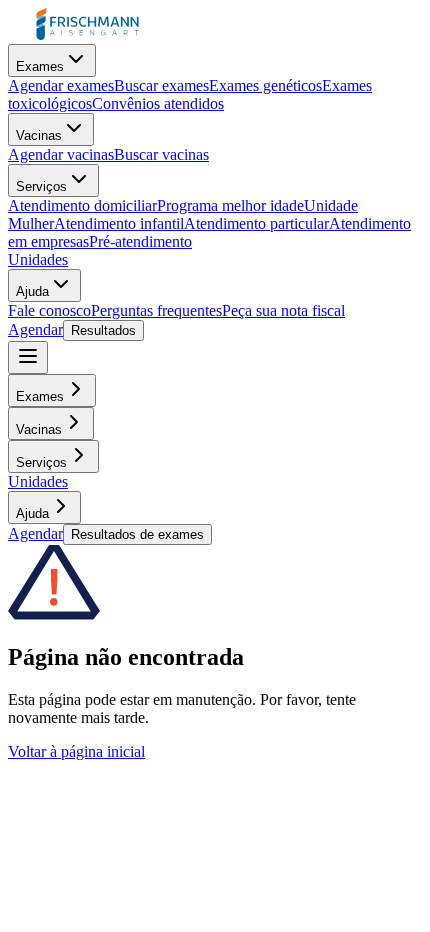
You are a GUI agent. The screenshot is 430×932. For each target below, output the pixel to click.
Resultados (103, 330)
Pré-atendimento (140, 241)
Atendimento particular (256, 223)
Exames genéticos (265, 85)
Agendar (35, 329)
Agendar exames (61, 85)
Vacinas (39, 135)
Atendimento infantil (119, 223)
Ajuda (32, 291)
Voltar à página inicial (76, 751)
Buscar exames (161, 85)
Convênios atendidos (158, 103)
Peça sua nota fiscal (283, 310)
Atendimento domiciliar (82, 205)
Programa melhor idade (230, 205)
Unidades (38, 259)
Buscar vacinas (161, 154)
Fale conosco (49, 310)
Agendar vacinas (61, 154)
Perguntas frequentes (156, 310)
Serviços (41, 186)
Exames (40, 66)
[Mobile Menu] (28, 357)
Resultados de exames (137, 534)
